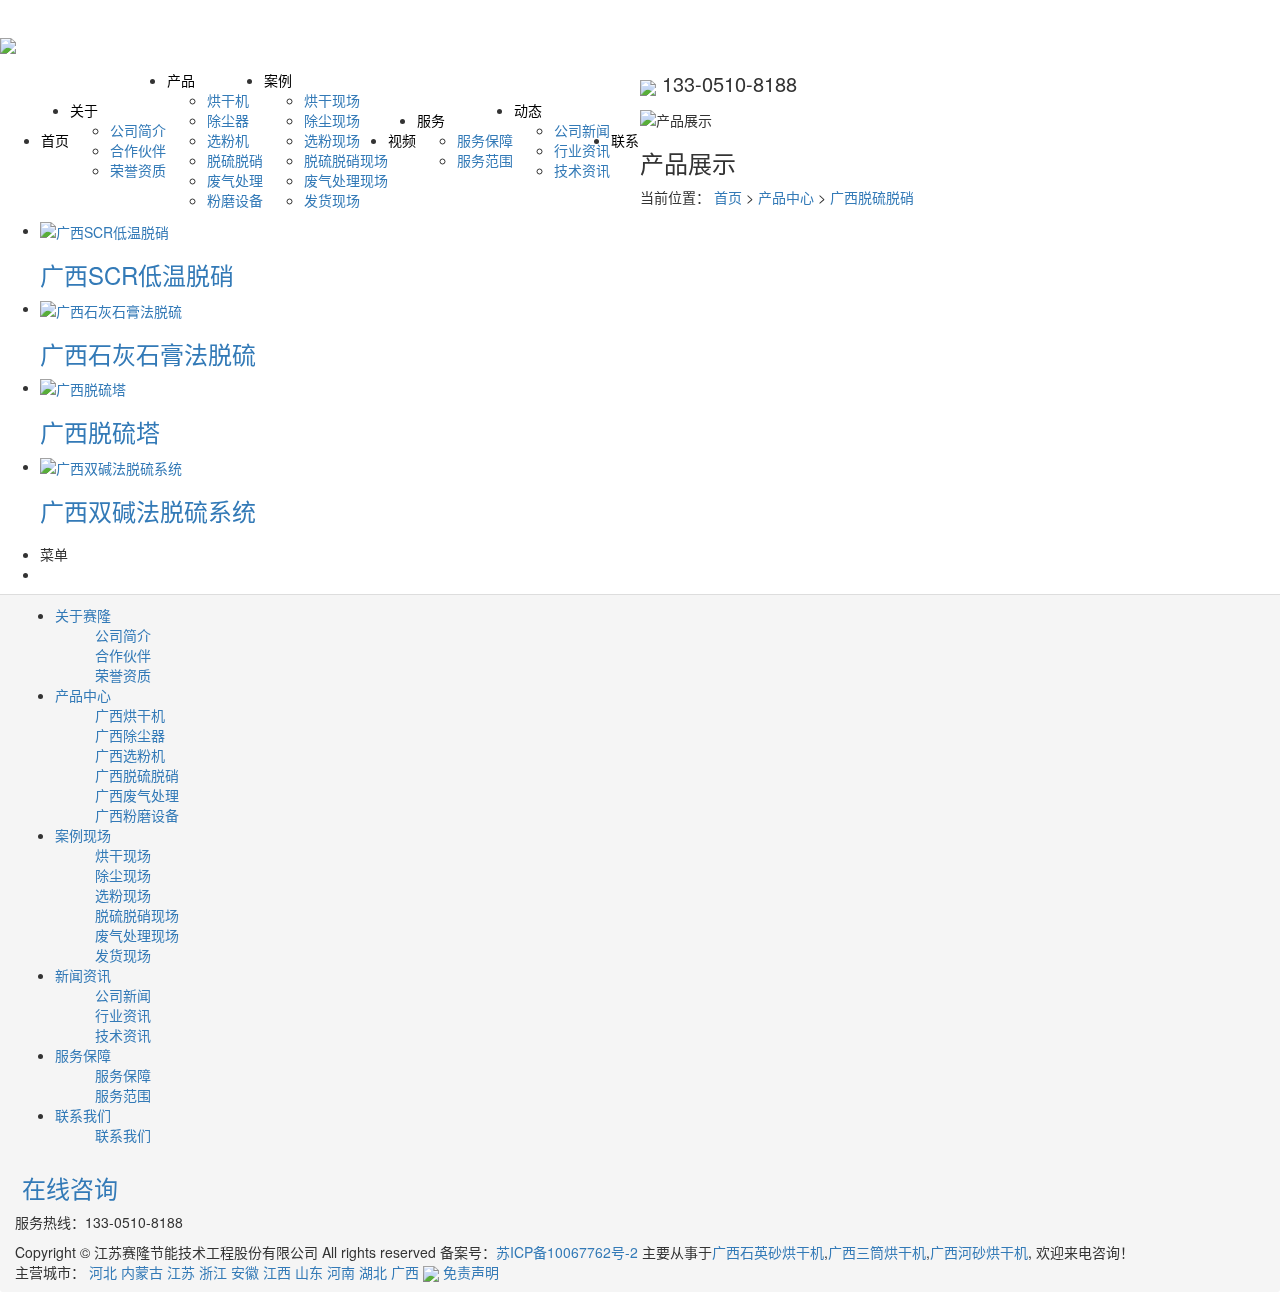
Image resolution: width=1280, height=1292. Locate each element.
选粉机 (228, 140)
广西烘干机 (130, 715)
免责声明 (471, 1272)
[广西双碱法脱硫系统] (111, 466)
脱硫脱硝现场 (346, 160)
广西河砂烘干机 (979, 1252)
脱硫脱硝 (235, 160)
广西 (405, 1272)
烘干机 (228, 100)
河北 (103, 1272)
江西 (277, 1272)
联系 (625, 140)
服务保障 (485, 140)
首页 (55, 140)
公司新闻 (582, 130)
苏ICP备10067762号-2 (567, 1252)
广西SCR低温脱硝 (137, 274)
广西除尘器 (130, 735)
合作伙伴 (138, 150)
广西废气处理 (137, 795)
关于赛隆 (83, 615)
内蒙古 (142, 1272)
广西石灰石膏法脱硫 (148, 353)
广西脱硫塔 (100, 431)
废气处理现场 (346, 180)
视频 (402, 140)
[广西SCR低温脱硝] (104, 230)
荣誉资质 (138, 170)
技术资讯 (582, 170)
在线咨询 (66, 1187)
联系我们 (83, 1115)
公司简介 (138, 130)
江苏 (181, 1272)
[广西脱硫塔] (83, 387)
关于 (84, 110)
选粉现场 (332, 140)
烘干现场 (332, 100)
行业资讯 (582, 150)
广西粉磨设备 (137, 815)
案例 (278, 80)
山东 (309, 1272)
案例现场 (83, 835)
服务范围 (485, 160)
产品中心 (786, 197)
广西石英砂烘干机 (768, 1252)
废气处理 (235, 180)
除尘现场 (332, 120)
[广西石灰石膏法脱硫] (111, 308)
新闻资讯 (83, 975)
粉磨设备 (235, 200)
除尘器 (228, 120)
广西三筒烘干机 (877, 1252)
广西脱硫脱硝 (872, 197)
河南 (341, 1272)
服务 (431, 120)
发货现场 (332, 200)
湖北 (373, 1272)
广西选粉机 (130, 755)
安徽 (245, 1272)
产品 (181, 80)
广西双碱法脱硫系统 (148, 510)
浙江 (213, 1272)
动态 (528, 110)
